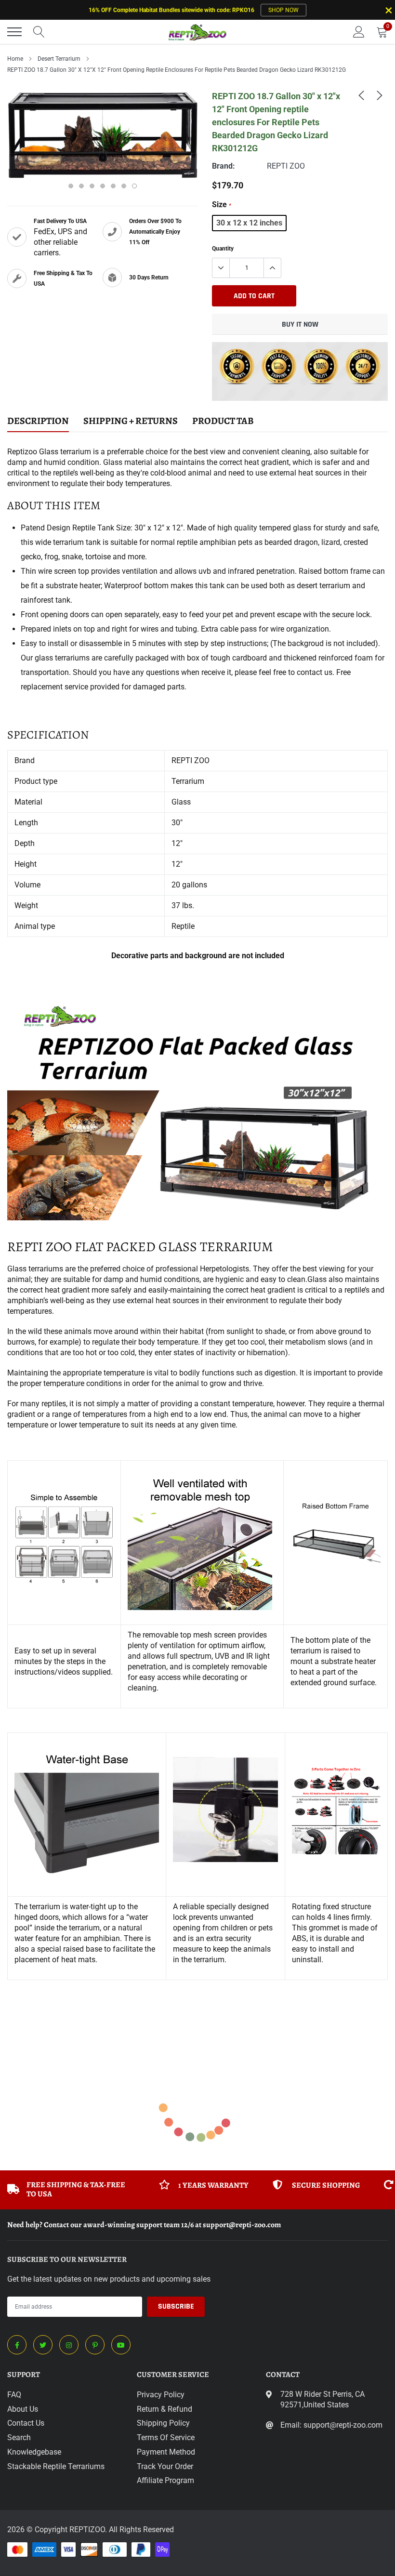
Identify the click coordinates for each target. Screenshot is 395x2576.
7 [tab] (134, 186)
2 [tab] (81, 186)
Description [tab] (38, 421)
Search (19, 2437)
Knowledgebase (34, 2452)
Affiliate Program (165, 2480)
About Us (23, 2409)
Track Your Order (165, 2466)
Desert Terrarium (59, 59)
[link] (361, 95)
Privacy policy (161, 2395)
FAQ (14, 2395)
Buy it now (300, 324)
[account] (359, 32)
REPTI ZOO (286, 166)
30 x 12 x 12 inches (249, 223)
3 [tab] (92, 186)
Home (15, 59)
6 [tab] (124, 186)
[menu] (14, 32)
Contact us (26, 2423)
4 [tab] (103, 186)
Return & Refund (165, 2409)
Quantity (223, 249)
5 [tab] (113, 186)
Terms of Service (166, 2437)
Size (222, 205)
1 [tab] (71, 186)
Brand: (224, 166)
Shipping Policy (163, 2423)
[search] (39, 32)
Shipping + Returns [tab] (131, 421)
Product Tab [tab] (223, 421)
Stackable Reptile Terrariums (56, 2466)
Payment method (166, 2452)
